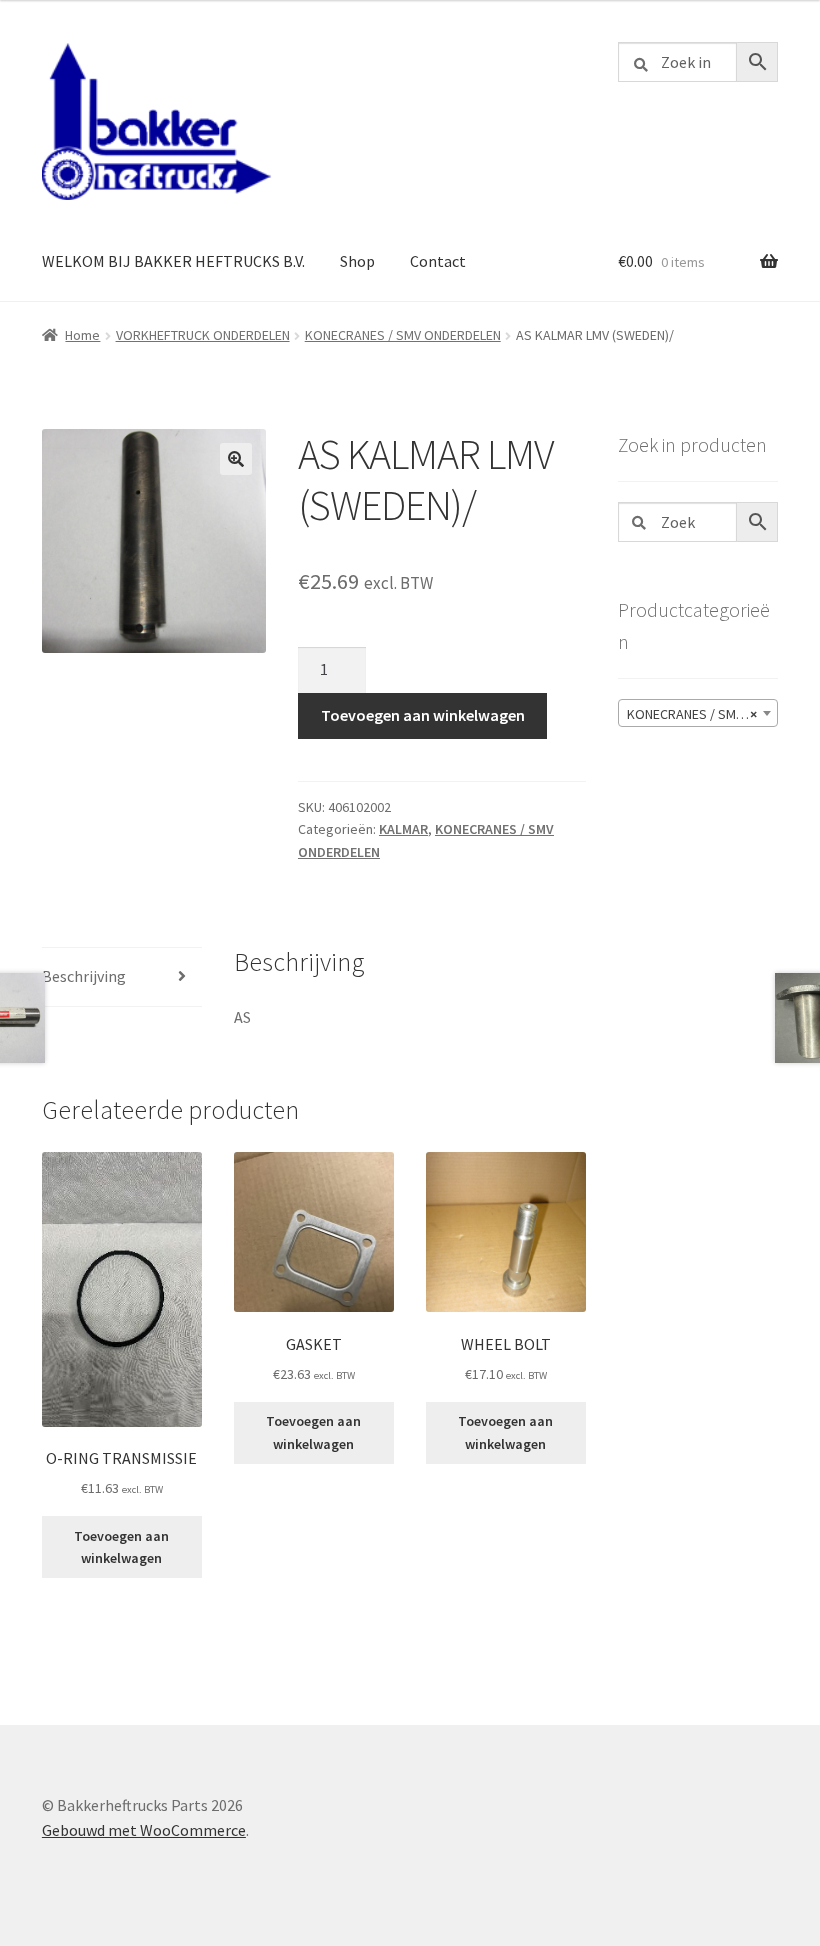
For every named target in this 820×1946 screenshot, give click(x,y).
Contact (438, 261)
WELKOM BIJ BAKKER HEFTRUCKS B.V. (173, 261)
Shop (357, 261)
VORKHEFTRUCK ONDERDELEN (203, 335)
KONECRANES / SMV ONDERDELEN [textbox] (702, 714)
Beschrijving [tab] (84, 976)
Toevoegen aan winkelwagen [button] (121, 1547)
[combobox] (698, 713)
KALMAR (403, 829)
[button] (236, 459)
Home (82, 335)
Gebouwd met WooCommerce (144, 1830)
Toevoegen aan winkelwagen (423, 715)
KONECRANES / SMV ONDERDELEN (403, 335)
